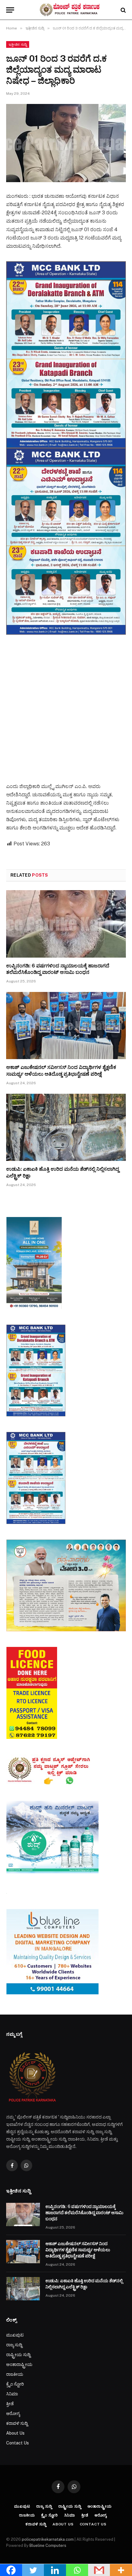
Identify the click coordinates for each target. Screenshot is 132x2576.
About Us (15, 2433)
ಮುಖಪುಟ (15, 2335)
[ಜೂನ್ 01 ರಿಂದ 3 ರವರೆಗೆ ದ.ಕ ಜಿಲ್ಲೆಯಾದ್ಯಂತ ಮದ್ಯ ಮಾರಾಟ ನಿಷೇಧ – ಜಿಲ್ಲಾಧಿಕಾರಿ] (66, 143)
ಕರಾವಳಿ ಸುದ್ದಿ (17, 2423)
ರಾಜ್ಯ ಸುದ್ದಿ (14, 2345)
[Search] (123, 10)
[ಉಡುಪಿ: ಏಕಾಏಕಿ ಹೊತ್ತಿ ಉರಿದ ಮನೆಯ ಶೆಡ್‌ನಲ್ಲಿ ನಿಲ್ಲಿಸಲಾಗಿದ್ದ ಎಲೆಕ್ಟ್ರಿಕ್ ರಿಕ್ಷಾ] (66, 1127)
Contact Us (17, 2443)
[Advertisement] (66, 703)
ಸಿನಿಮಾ (12, 2394)
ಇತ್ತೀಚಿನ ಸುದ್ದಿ (18, 44)
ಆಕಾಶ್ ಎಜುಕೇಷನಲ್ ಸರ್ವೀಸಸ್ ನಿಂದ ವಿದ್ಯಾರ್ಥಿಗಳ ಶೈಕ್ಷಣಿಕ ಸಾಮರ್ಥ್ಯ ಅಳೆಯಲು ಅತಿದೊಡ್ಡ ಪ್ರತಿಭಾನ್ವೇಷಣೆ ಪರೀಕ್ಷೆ (78, 2250)
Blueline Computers (48, 2545)
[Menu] (10, 10)
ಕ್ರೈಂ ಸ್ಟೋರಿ (15, 2384)
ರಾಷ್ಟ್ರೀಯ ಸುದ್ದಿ (18, 2355)
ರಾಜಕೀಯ (15, 2374)
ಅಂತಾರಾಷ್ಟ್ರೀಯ (19, 2364)
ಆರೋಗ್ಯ (13, 2413)
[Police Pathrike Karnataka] (69, 10)
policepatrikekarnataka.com (48, 2539)
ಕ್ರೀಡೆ (10, 2404)
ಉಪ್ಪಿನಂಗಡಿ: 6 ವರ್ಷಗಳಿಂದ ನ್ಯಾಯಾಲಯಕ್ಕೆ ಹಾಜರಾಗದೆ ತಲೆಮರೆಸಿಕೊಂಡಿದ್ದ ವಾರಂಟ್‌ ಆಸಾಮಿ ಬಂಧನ (84, 2213)
